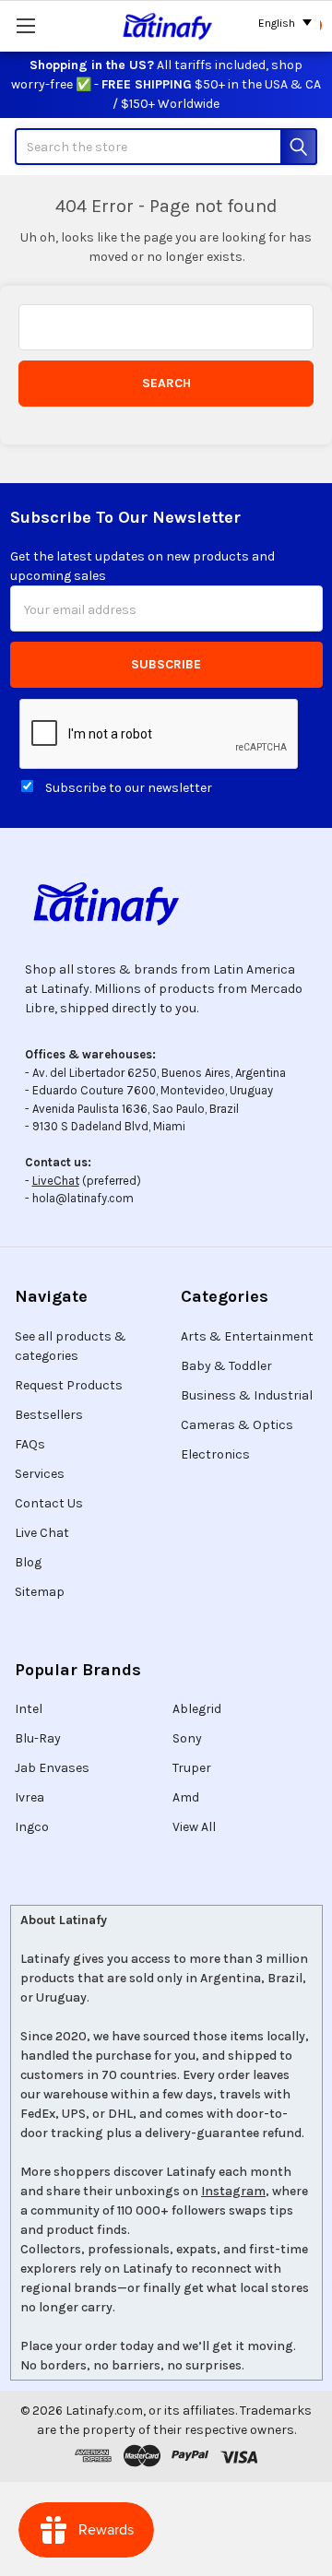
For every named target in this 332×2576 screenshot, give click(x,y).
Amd (186, 1797)
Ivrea (30, 1797)
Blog (28, 1562)
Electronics (215, 1454)
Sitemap (40, 1592)
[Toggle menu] (25, 25)
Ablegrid (197, 1709)
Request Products (69, 1385)
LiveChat (56, 1181)
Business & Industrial (247, 1395)
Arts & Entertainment (247, 1336)
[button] (166, 904)
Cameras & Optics (237, 1425)
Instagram (233, 2191)
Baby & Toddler (226, 1366)
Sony (187, 1738)
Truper (192, 1768)
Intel (29, 1709)
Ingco (32, 1827)
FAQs (30, 1444)
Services (40, 1474)
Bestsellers (49, 1415)
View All (194, 1827)
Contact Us (49, 1503)
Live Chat (42, 1533)
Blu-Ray (38, 1738)
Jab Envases (52, 1768)
